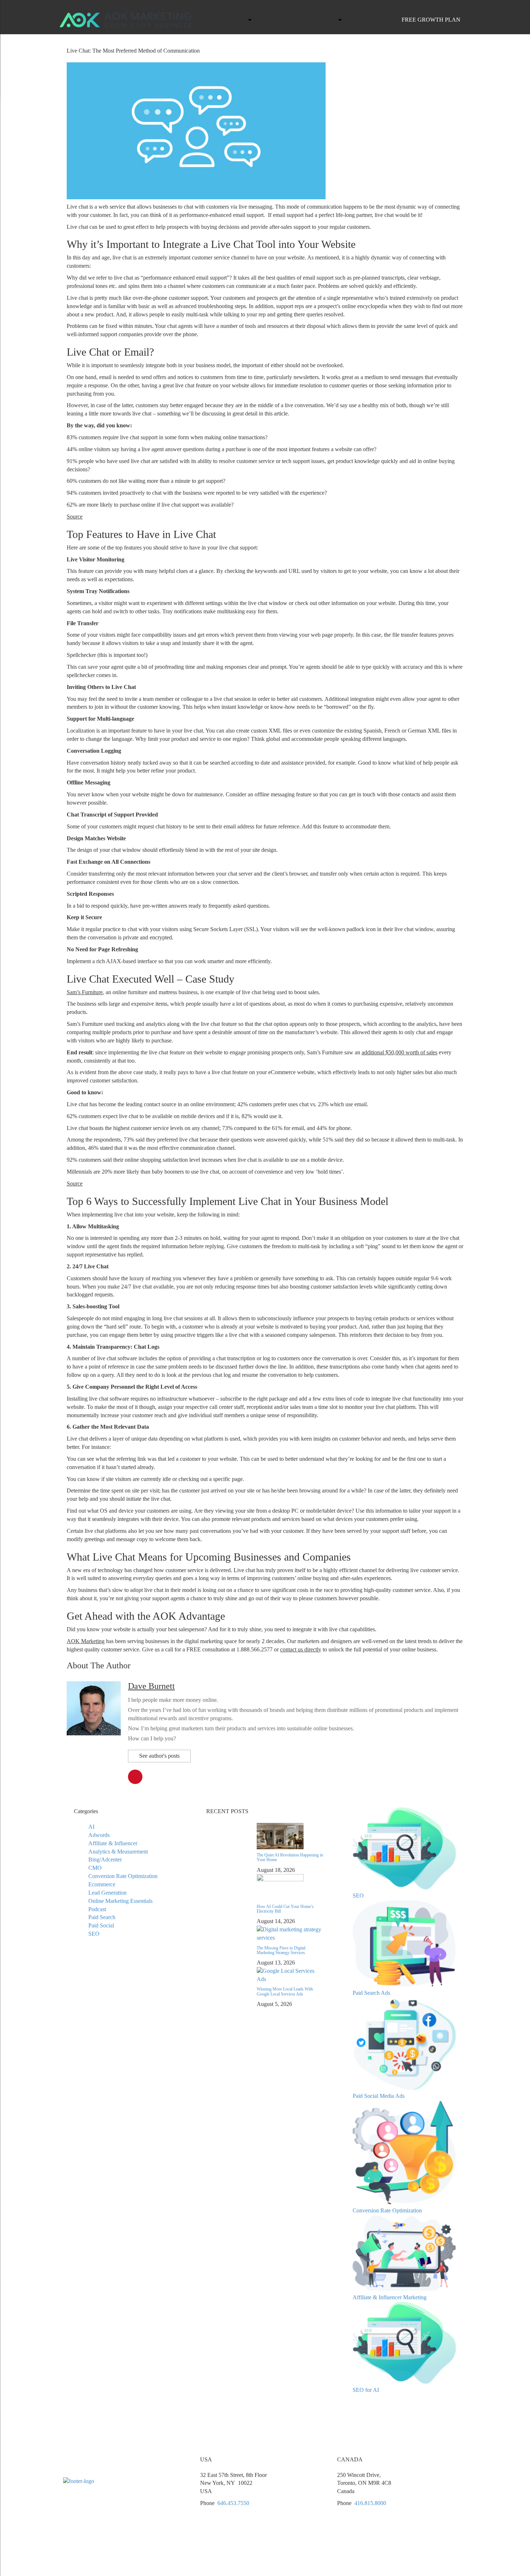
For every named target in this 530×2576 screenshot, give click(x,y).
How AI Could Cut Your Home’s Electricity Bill (285, 1909)
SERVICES (230, 20)
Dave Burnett (151, 1686)
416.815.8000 (370, 2503)
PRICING (276, 20)
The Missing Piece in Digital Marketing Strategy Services (281, 1950)
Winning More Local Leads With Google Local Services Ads (285, 1991)
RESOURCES (316, 20)
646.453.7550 (233, 2503)
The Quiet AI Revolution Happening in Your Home (290, 1857)
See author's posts (159, 1756)
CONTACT (368, 20)
